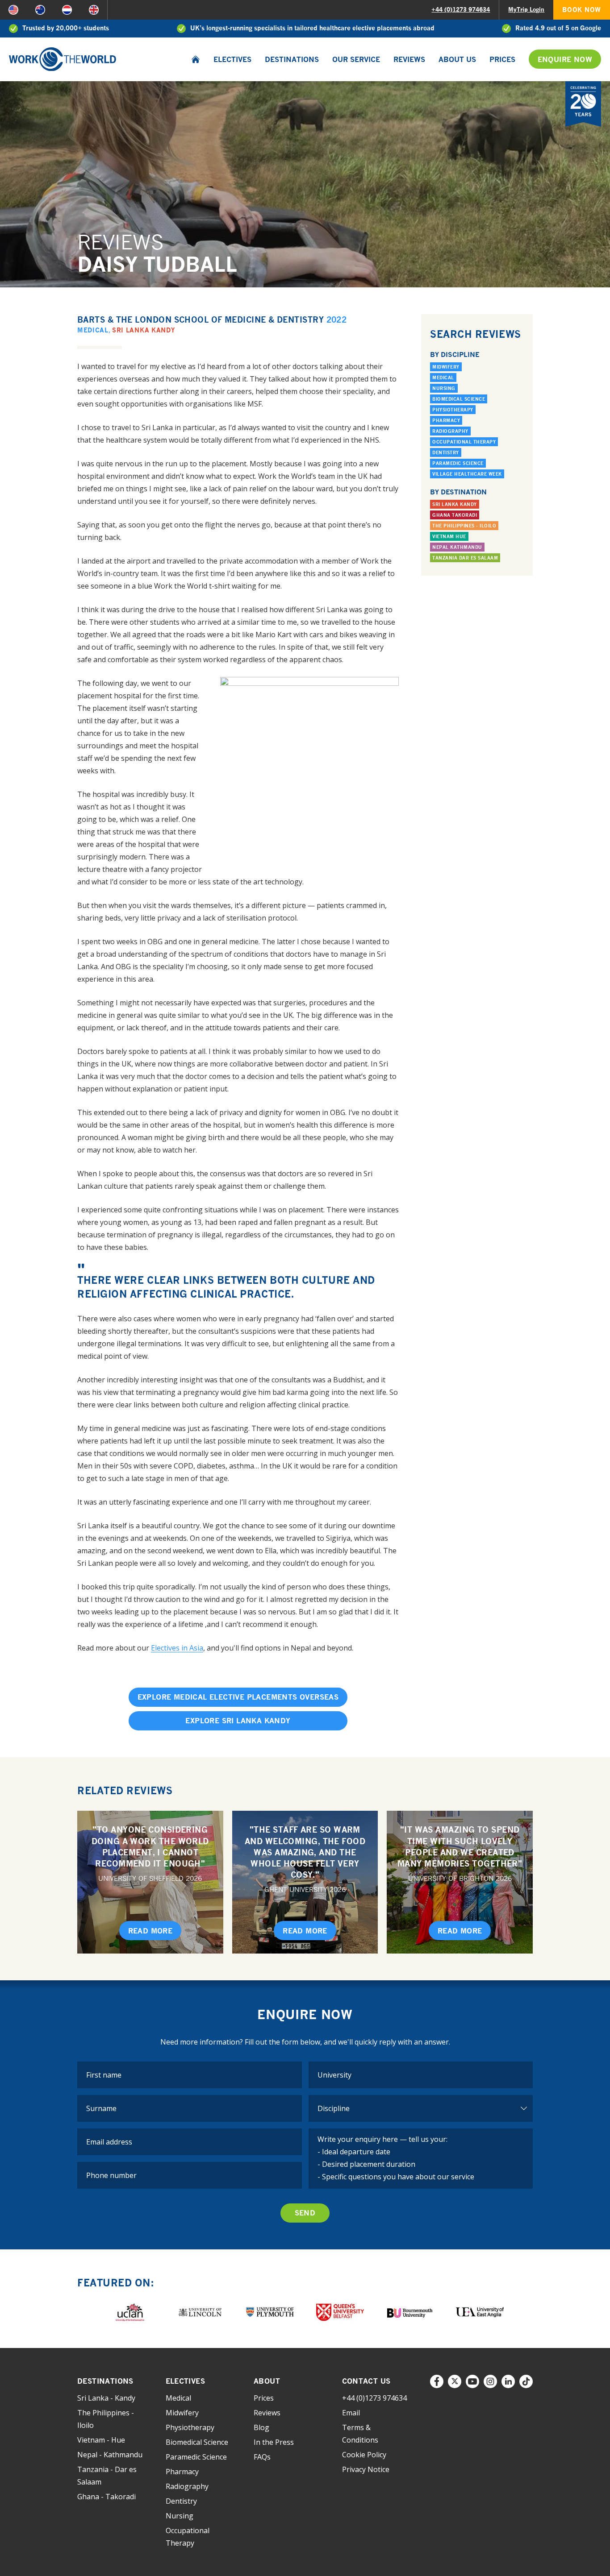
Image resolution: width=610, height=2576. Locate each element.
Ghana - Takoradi (107, 2497)
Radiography (450, 431)
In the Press (274, 2442)
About (267, 2381)
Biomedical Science (459, 399)
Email (351, 2413)
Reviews (409, 59)
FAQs (262, 2457)
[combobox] (421, 2075)
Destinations (292, 59)
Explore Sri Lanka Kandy (238, 1721)
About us (457, 59)
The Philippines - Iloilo (464, 526)
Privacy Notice (366, 2469)
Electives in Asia (177, 1648)
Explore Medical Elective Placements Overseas (238, 1697)
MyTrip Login (526, 9)
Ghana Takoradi (455, 515)
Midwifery (446, 367)
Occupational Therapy (464, 442)
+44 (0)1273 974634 (461, 9)
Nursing (444, 388)
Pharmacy (446, 420)
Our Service (356, 59)
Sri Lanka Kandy (144, 330)
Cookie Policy (364, 2455)
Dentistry (446, 452)
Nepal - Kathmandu (110, 2455)
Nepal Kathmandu (457, 547)
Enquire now (565, 59)
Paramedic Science (458, 463)
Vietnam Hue (449, 536)
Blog (261, 2427)
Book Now (582, 10)
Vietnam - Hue (101, 2440)
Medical (93, 330)
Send (305, 2213)
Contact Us (366, 2381)
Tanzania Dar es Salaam (465, 558)
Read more (150, 1931)
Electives (232, 59)
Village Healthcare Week (467, 474)
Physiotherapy (453, 410)
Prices (502, 59)
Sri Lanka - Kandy (106, 2398)
